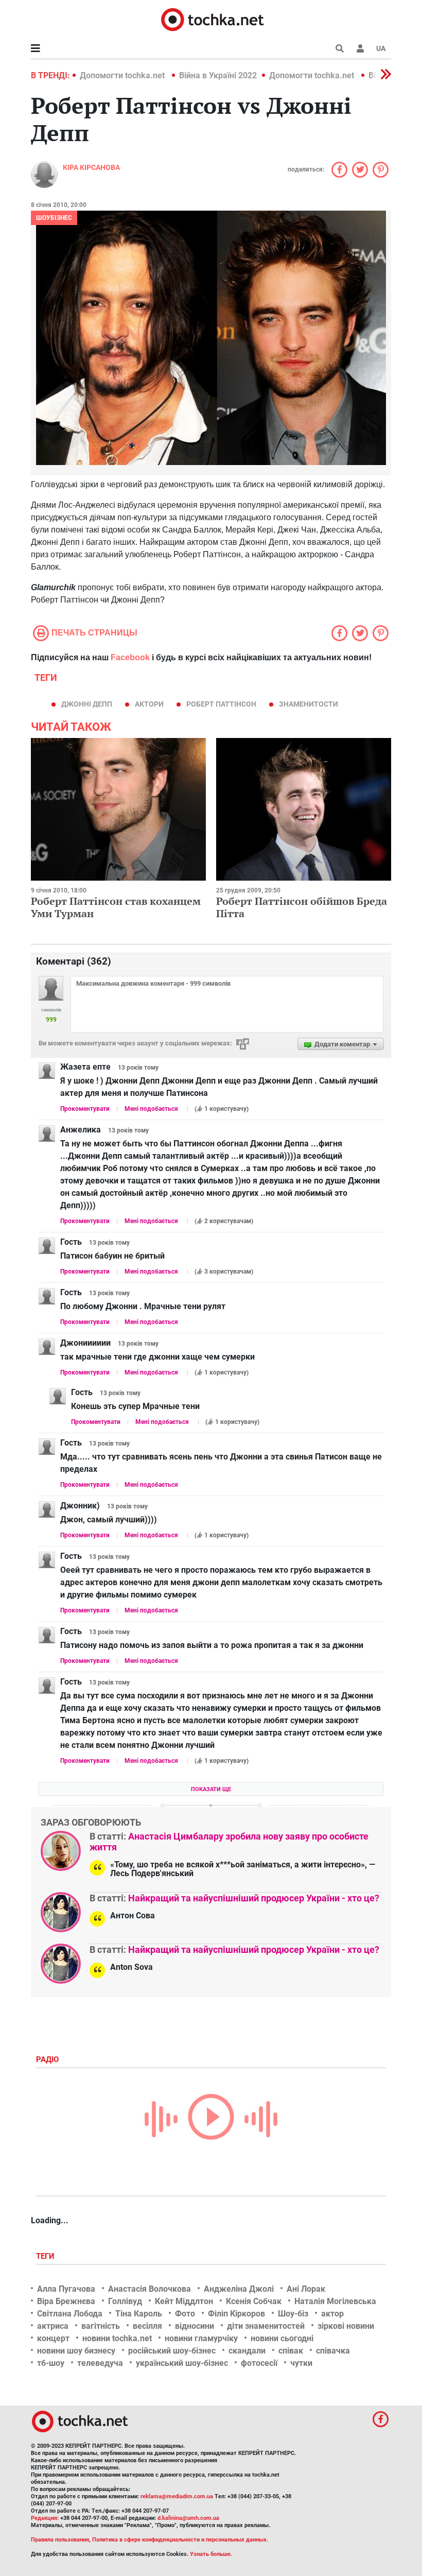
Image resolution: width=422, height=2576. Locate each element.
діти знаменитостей (266, 2326)
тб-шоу (51, 2363)
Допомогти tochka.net (123, 75)
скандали (247, 2351)
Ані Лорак (306, 2289)
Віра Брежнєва (66, 2301)
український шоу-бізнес (182, 2363)
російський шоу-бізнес (172, 2351)
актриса (53, 2326)
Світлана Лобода (70, 2314)
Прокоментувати (85, 1109)
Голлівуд (125, 2301)
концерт (53, 2338)
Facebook (130, 657)
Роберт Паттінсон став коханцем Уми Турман (116, 907)
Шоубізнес (54, 218)
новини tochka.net (117, 2338)
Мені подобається (151, 1109)
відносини (195, 2326)
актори (149, 704)
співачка (333, 2351)
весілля (147, 2326)
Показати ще (211, 1789)
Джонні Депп (87, 704)
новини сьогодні (282, 2338)
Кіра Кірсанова (91, 167)
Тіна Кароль (139, 2314)
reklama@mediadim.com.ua (177, 2496)
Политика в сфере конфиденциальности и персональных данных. (180, 2540)
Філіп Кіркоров (236, 2314)
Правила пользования (60, 2540)
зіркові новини (346, 2326)
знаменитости (309, 704)
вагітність (101, 2326)
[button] (360, 48)
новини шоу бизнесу (76, 2351)
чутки (301, 2363)
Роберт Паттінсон (221, 704)
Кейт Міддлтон (184, 2301)
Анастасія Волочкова (150, 2289)
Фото (185, 2314)
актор (332, 2314)
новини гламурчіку (201, 2338)
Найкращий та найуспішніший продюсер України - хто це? (254, 1898)
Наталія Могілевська (335, 2301)
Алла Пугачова (66, 2289)
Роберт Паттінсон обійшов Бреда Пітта (302, 907)
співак (291, 2351)
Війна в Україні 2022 (218, 75)
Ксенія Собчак (254, 2301)
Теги (46, 2256)
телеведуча (100, 2363)
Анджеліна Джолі (239, 2289)
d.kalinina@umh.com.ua (188, 2518)
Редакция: (45, 2518)
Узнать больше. (211, 2554)
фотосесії (259, 2363)
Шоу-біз (293, 2314)
